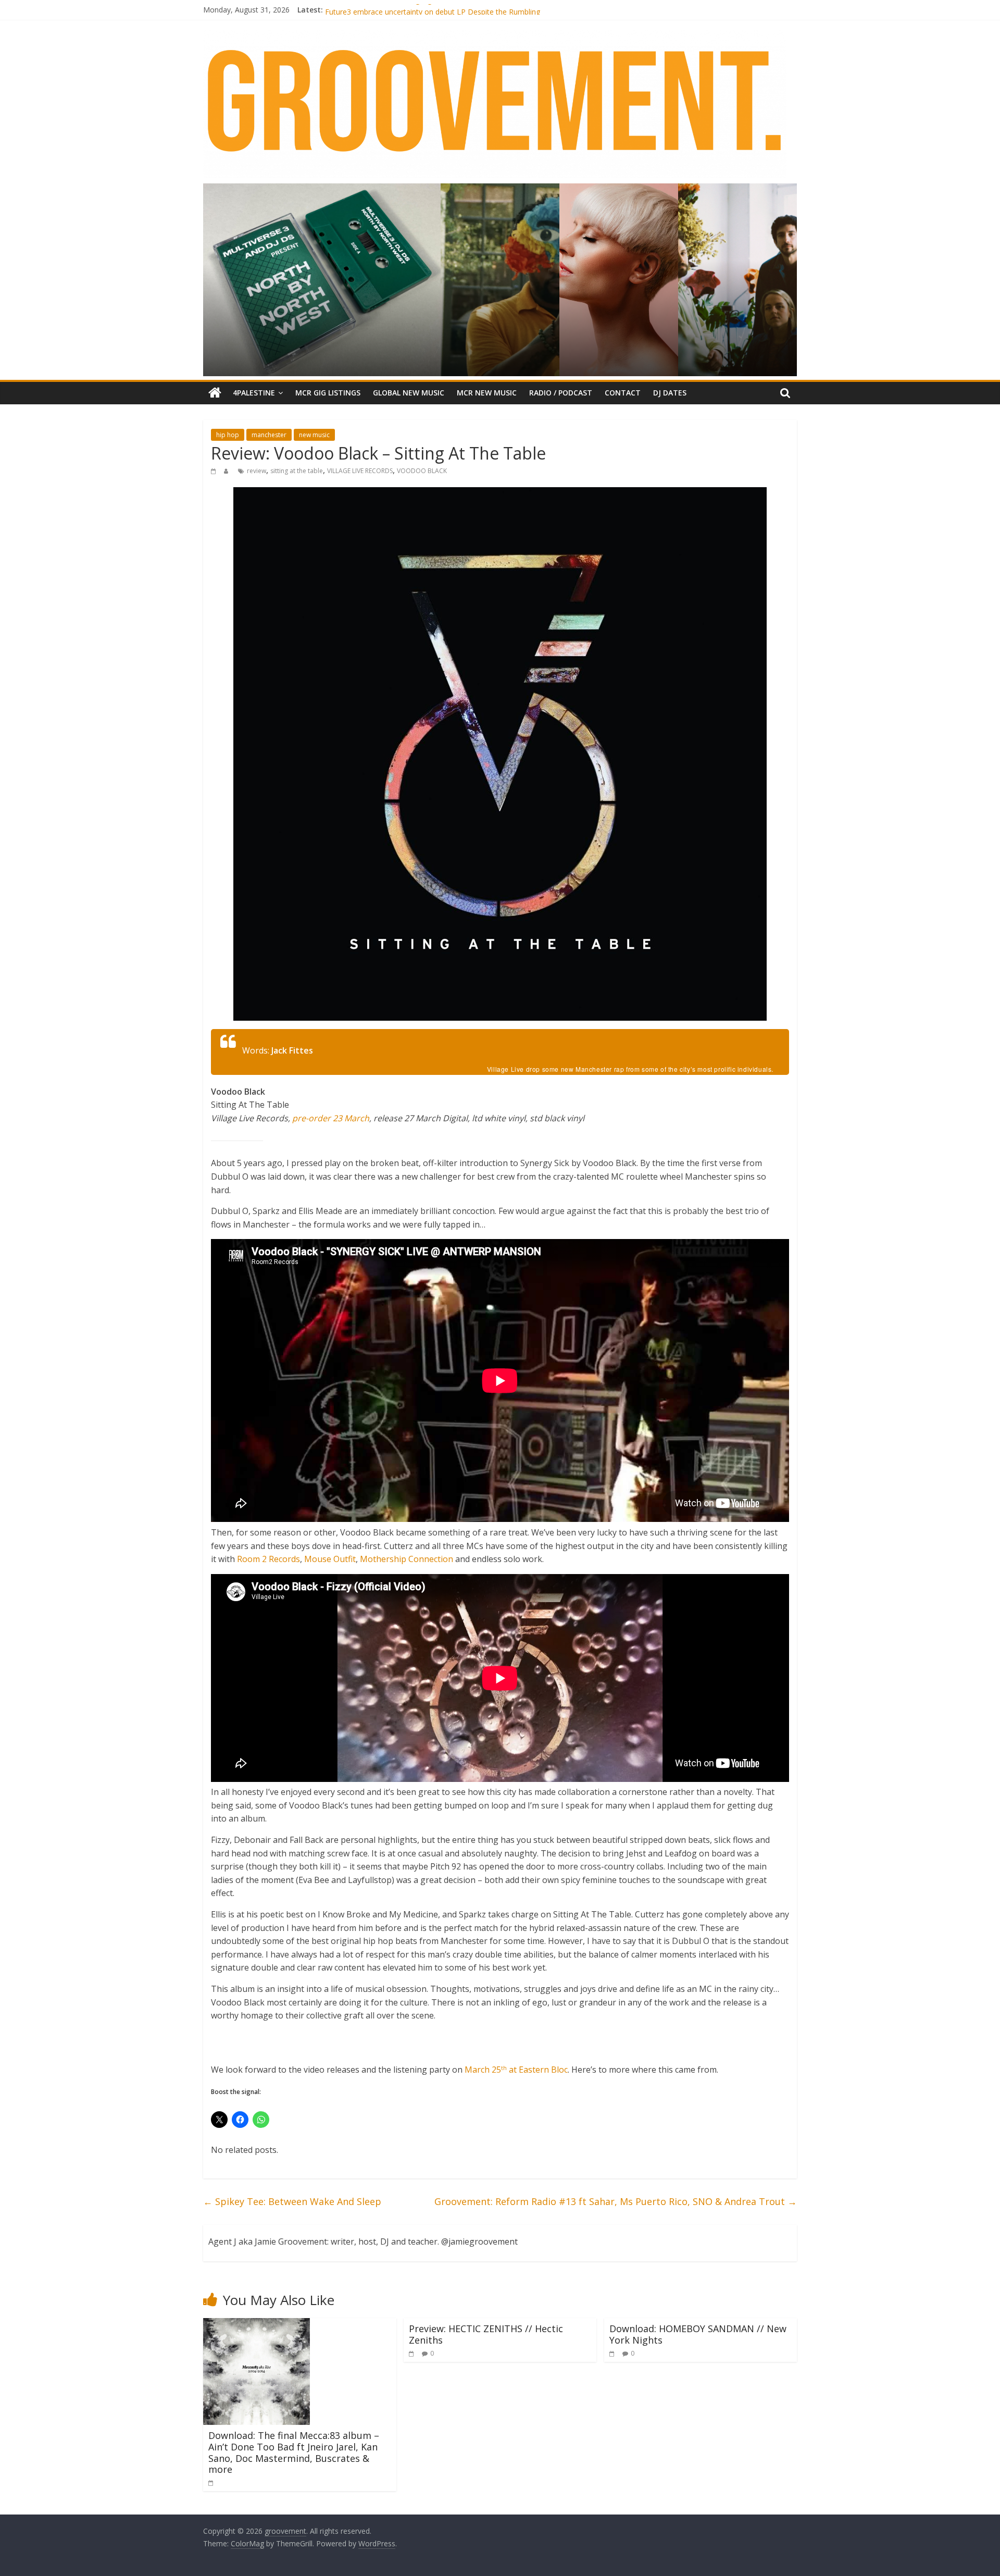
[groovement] (215, 393)
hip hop (228, 435)
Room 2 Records (268, 1559)
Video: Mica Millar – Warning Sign (380, 10)
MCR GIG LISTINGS (328, 393)
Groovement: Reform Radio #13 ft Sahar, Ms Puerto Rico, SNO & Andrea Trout (616, 2201)
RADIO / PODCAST (561, 393)
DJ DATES (670, 393)
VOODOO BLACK (422, 471)
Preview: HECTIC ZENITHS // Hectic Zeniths (486, 2334)
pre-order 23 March (331, 1118)
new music (314, 435)
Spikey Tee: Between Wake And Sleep (292, 2201)
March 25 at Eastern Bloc (516, 2070)
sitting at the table (297, 471)
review (257, 471)
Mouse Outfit (330, 1559)
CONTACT (623, 393)
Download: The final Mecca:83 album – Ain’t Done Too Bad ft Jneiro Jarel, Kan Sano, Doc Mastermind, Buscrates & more (294, 2452)
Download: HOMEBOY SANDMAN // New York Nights (698, 2334)
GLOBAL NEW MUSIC (409, 393)
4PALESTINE (254, 393)
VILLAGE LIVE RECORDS (360, 471)
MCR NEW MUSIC (487, 393)
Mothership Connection (407, 1559)
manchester (269, 435)
